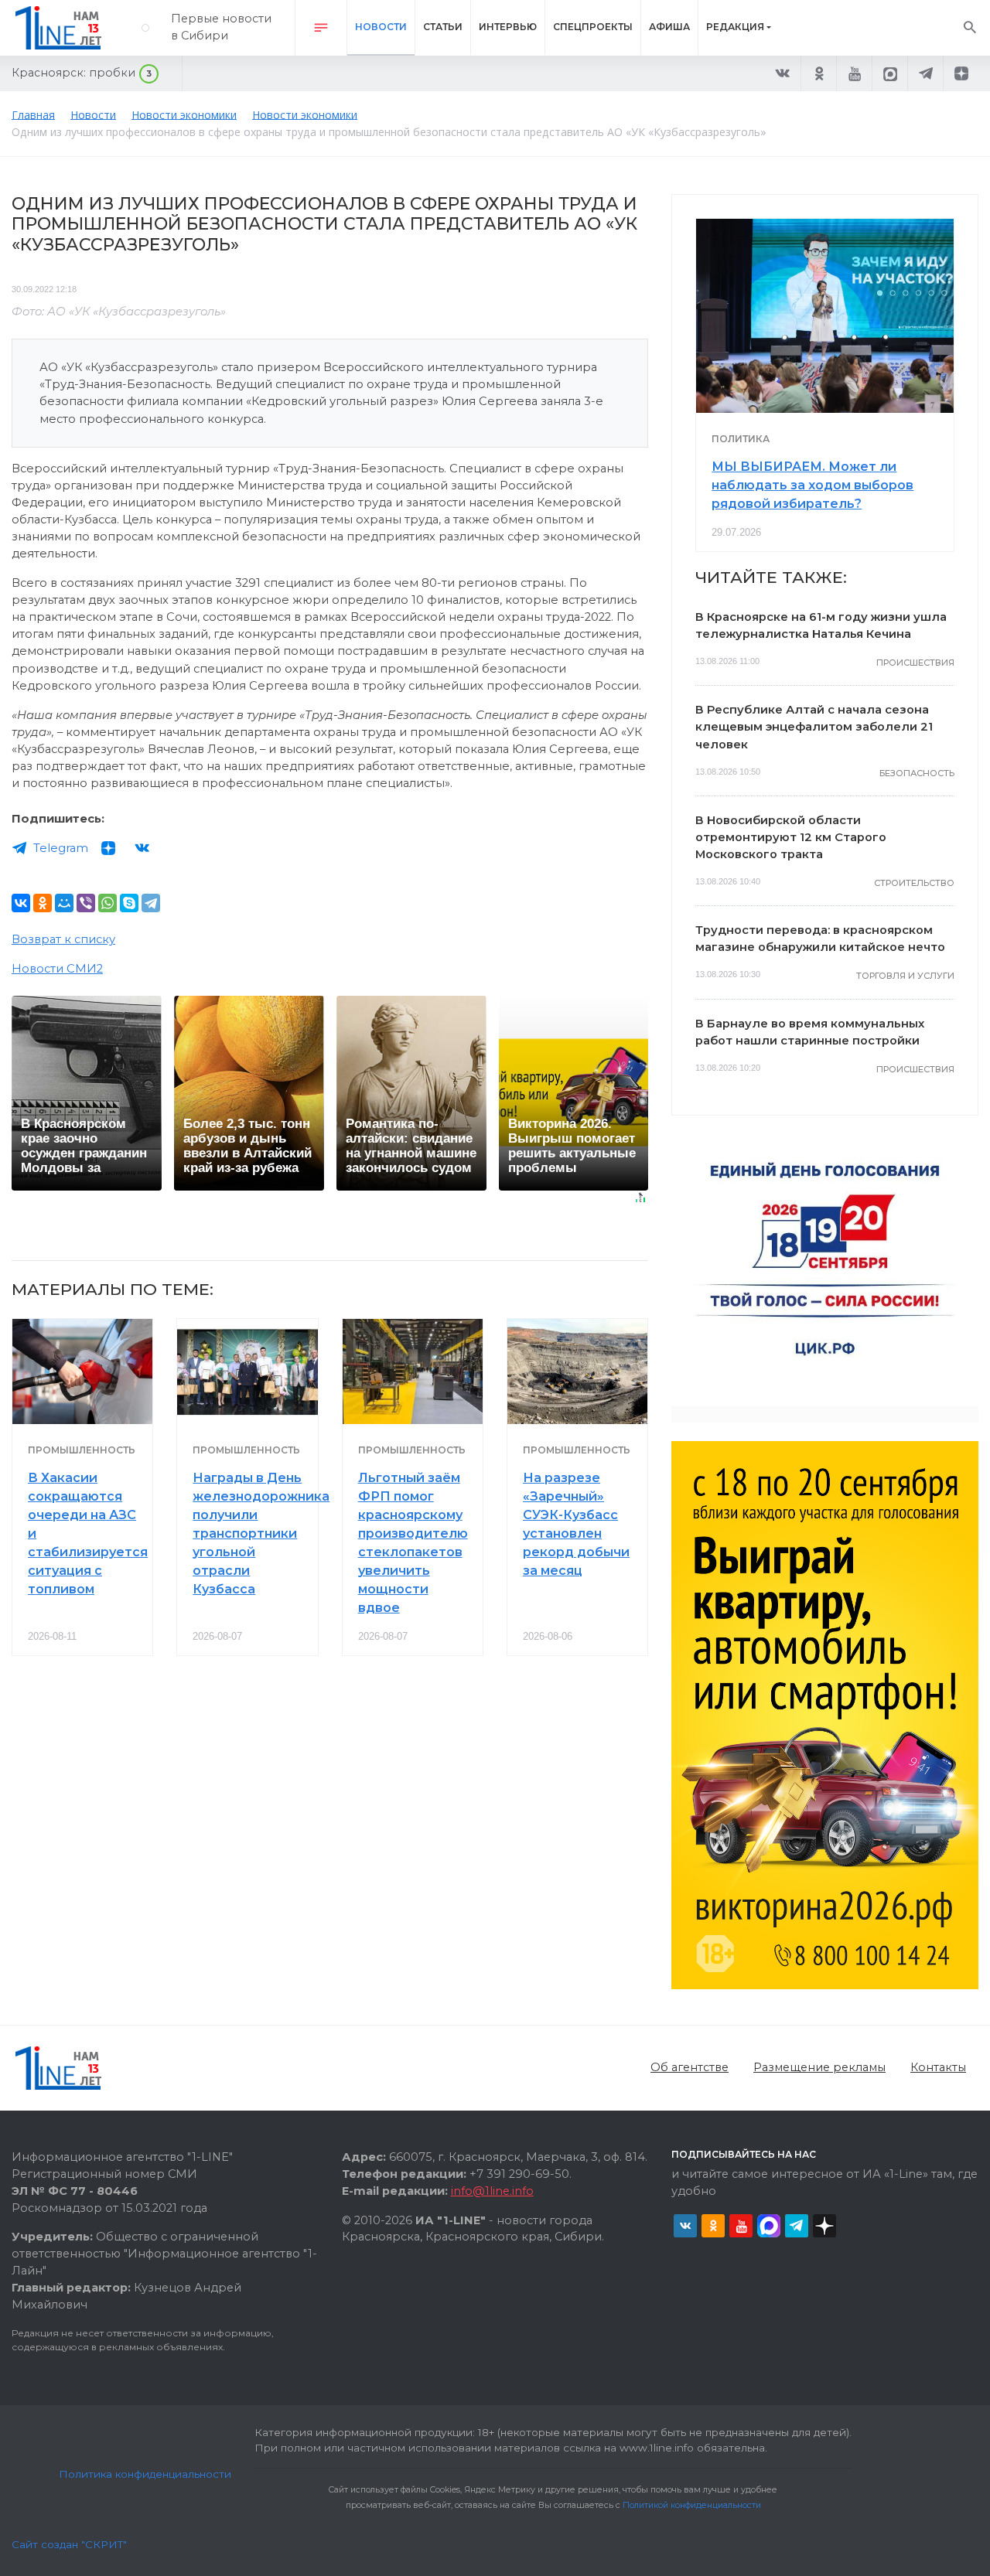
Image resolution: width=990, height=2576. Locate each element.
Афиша (669, 27)
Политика (741, 439)
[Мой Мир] (64, 903)
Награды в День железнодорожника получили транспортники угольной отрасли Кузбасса (261, 1533)
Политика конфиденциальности (145, 2474)
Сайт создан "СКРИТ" (69, 2544)
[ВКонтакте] (21, 903)
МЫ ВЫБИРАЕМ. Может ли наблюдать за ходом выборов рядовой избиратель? (812, 485)
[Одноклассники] (43, 903)
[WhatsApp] (108, 903)
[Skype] (129, 903)
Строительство (914, 883)
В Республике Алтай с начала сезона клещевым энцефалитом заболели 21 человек (814, 727)
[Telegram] (151, 903)
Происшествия (915, 663)
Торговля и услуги (905, 976)
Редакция (735, 27)
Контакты (938, 2067)
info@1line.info (492, 2191)
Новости (381, 27)
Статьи (443, 27)
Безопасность (917, 773)
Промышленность (82, 1450)
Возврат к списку (63, 939)
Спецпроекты (593, 27)
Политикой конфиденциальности (692, 2505)
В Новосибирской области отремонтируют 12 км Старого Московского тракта (791, 837)
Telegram (61, 848)
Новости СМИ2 (57, 969)
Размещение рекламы (819, 2067)
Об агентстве (690, 2067)
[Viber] (86, 903)
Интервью (508, 27)
